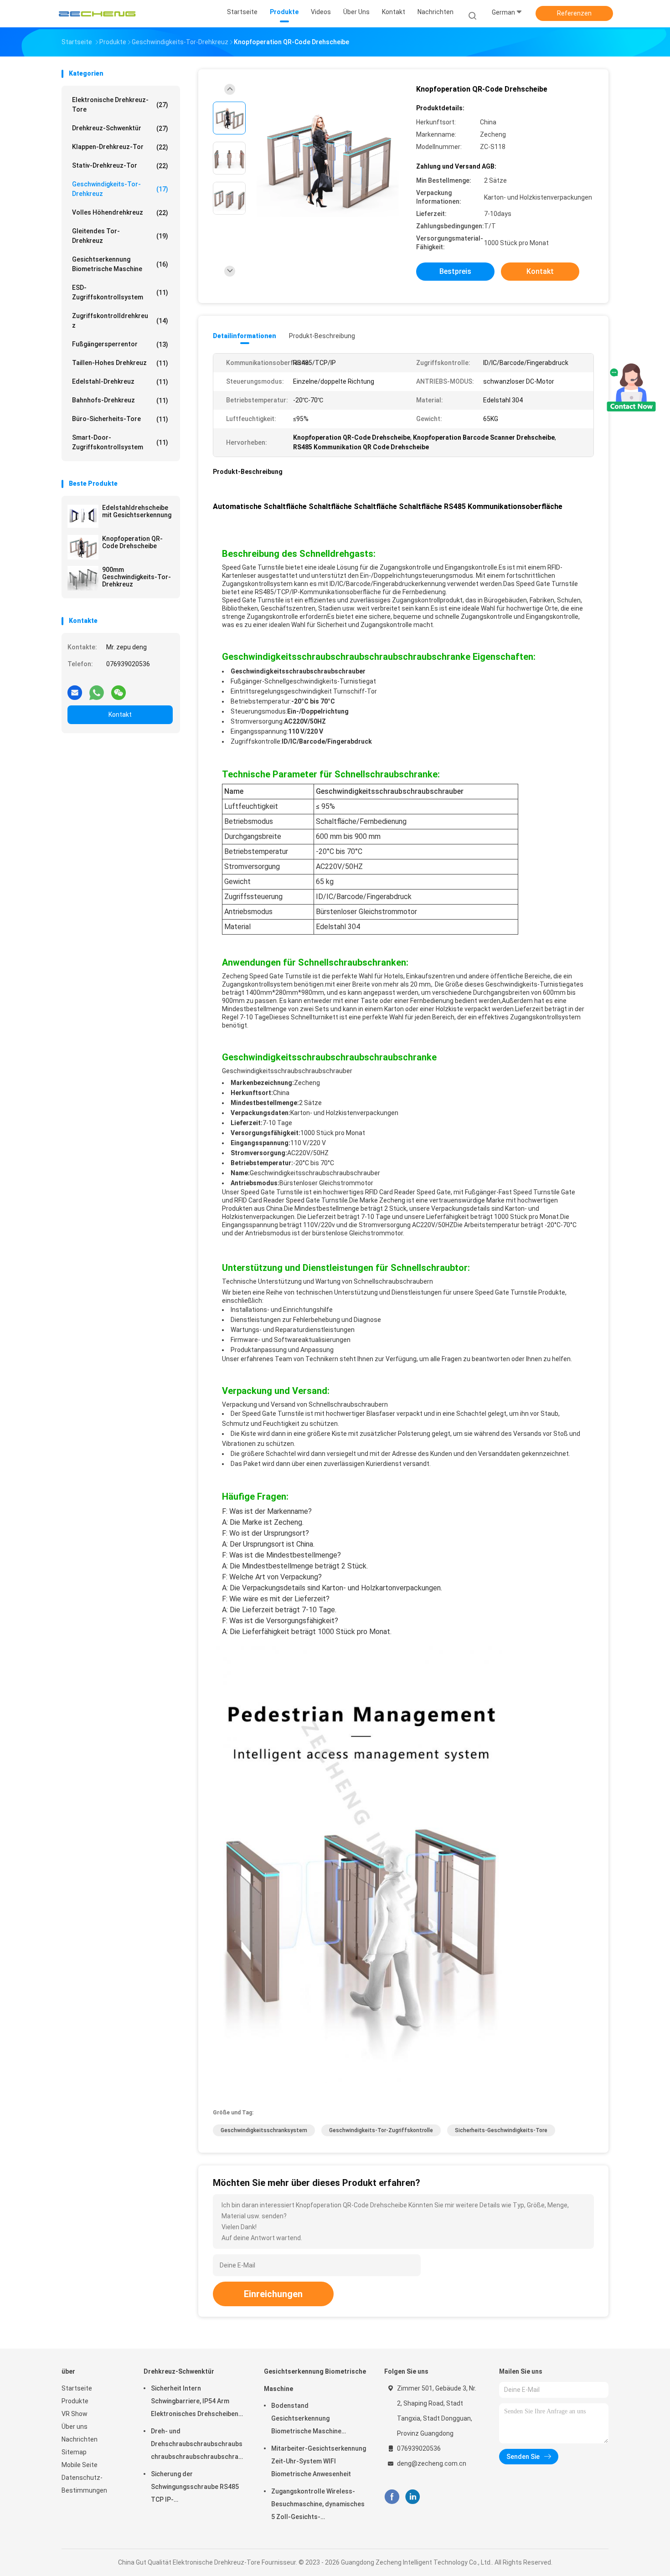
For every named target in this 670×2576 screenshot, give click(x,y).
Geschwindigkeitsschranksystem (264, 2130)
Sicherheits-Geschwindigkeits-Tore (501, 2130)
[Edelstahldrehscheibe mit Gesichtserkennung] (83, 516)
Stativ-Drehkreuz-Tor (120, 166)
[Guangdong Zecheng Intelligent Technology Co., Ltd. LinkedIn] (413, 2497)
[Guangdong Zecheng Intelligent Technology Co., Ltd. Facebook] (392, 2497)
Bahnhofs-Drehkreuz (120, 400)
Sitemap (74, 2452)
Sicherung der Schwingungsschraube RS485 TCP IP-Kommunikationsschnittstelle (195, 2488)
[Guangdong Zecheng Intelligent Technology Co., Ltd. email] (75, 689)
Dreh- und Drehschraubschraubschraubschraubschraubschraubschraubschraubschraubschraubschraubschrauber (198, 2445)
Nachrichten (80, 2439)
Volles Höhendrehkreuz (120, 213)
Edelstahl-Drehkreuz (120, 382)
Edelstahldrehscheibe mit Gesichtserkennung (137, 511)
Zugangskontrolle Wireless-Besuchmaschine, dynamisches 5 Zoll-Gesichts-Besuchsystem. (318, 2505)
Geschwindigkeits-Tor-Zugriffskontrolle (381, 2130)
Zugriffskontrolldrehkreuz (120, 321)
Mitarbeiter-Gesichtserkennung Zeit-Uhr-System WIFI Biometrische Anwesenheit (319, 2461)
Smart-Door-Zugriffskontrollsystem (120, 442)
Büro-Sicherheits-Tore (120, 419)
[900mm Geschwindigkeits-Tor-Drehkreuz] (83, 578)
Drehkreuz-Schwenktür (120, 128)
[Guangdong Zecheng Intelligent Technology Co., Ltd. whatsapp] (97, 689)
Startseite (77, 2388)
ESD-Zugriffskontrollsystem (120, 292)
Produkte (75, 2401)
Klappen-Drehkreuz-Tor (120, 147)
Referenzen (574, 13)
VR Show (75, 2414)
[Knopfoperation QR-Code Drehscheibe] (83, 547)
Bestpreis (455, 271)
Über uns (75, 2427)
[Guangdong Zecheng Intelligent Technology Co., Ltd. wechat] (119, 689)
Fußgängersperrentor (120, 344)
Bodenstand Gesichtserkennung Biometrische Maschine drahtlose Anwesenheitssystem (306, 2420)
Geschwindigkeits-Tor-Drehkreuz (120, 189)
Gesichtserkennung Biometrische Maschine (120, 264)
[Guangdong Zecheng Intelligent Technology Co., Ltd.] (97, 14)
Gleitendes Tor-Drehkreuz (120, 236)
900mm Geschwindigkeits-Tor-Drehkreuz (137, 577)
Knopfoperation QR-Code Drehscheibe (132, 542)
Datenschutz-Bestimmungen (84, 2484)
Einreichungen (273, 2294)
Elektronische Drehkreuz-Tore (120, 105)
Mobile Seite (80, 2465)
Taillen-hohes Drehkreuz (120, 363)
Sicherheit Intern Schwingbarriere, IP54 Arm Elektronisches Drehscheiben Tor (195, 2402)
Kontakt (120, 715)
